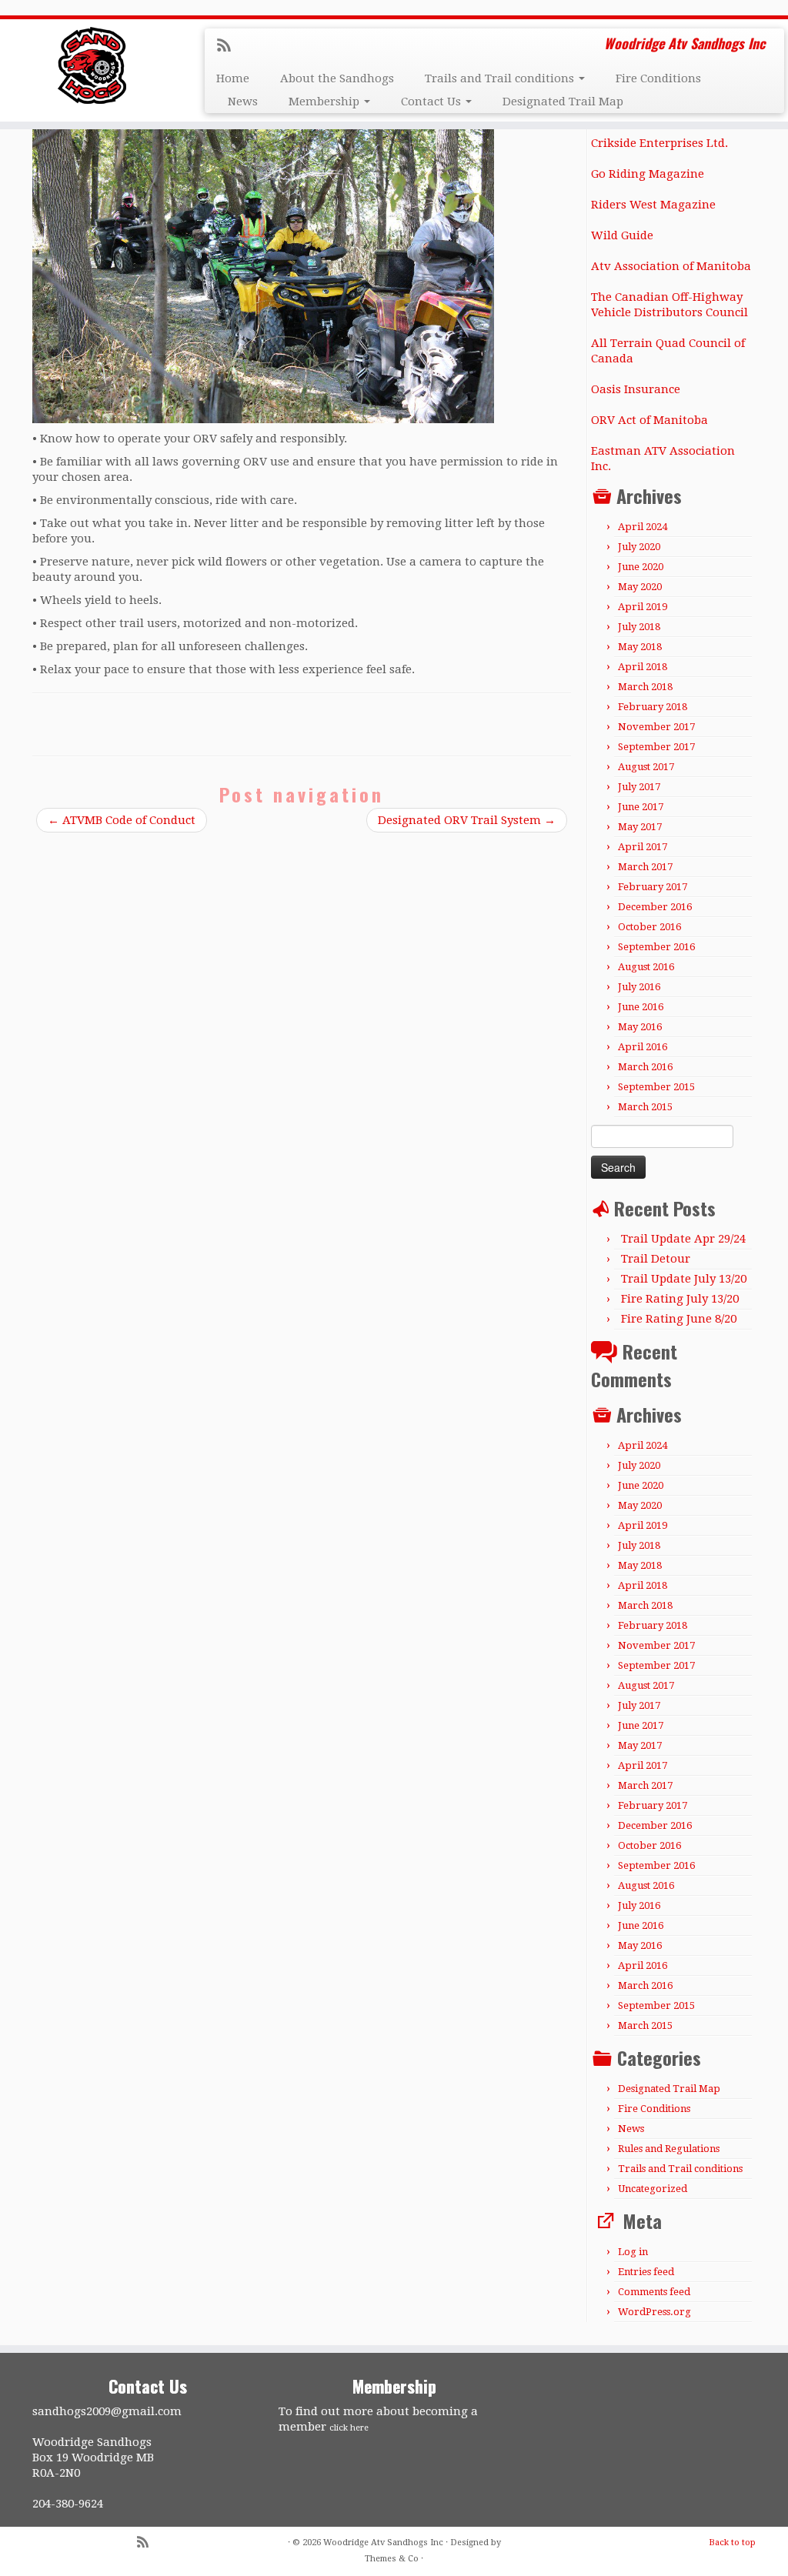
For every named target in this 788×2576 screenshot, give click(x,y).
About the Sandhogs (337, 78)
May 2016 (640, 1027)
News (243, 102)
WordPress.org (654, 2312)
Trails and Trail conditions (501, 78)
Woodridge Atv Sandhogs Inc (383, 2543)
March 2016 (645, 1067)
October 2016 (649, 927)
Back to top (732, 2543)
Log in (633, 2252)
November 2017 (656, 727)
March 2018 (645, 687)
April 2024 (643, 527)
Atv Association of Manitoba (671, 266)
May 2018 (640, 647)
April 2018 (643, 667)
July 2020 (639, 547)
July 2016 (639, 987)
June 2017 (641, 807)
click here (349, 2428)
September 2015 (656, 1087)
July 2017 (639, 787)
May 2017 (640, 827)
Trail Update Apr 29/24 (683, 1239)
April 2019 (643, 607)
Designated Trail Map (563, 102)
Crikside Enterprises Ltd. (659, 143)
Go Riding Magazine (648, 174)
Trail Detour (656, 1259)
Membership (326, 102)
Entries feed (646, 2272)
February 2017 (653, 887)
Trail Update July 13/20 (684, 1279)
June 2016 (641, 1007)
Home (233, 78)
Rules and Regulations (669, 2149)
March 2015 (645, 1107)
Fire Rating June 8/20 (679, 1319)
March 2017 (645, 867)
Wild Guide (622, 235)
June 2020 (641, 567)
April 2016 (643, 1047)
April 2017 (643, 847)
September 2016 (656, 947)
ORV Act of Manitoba (649, 420)
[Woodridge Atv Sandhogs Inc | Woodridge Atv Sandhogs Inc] (92, 65)
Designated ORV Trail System (467, 820)
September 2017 (656, 747)
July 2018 (639, 627)
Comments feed (654, 2292)
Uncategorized (653, 2189)
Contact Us (432, 102)
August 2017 (646, 767)
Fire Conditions (658, 78)
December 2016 (655, 907)
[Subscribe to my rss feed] (229, 47)
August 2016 (646, 967)
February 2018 (653, 707)
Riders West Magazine (653, 205)
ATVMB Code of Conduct (122, 820)
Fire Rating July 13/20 (680, 1299)
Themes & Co (392, 2559)
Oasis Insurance (636, 389)
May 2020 (640, 587)
